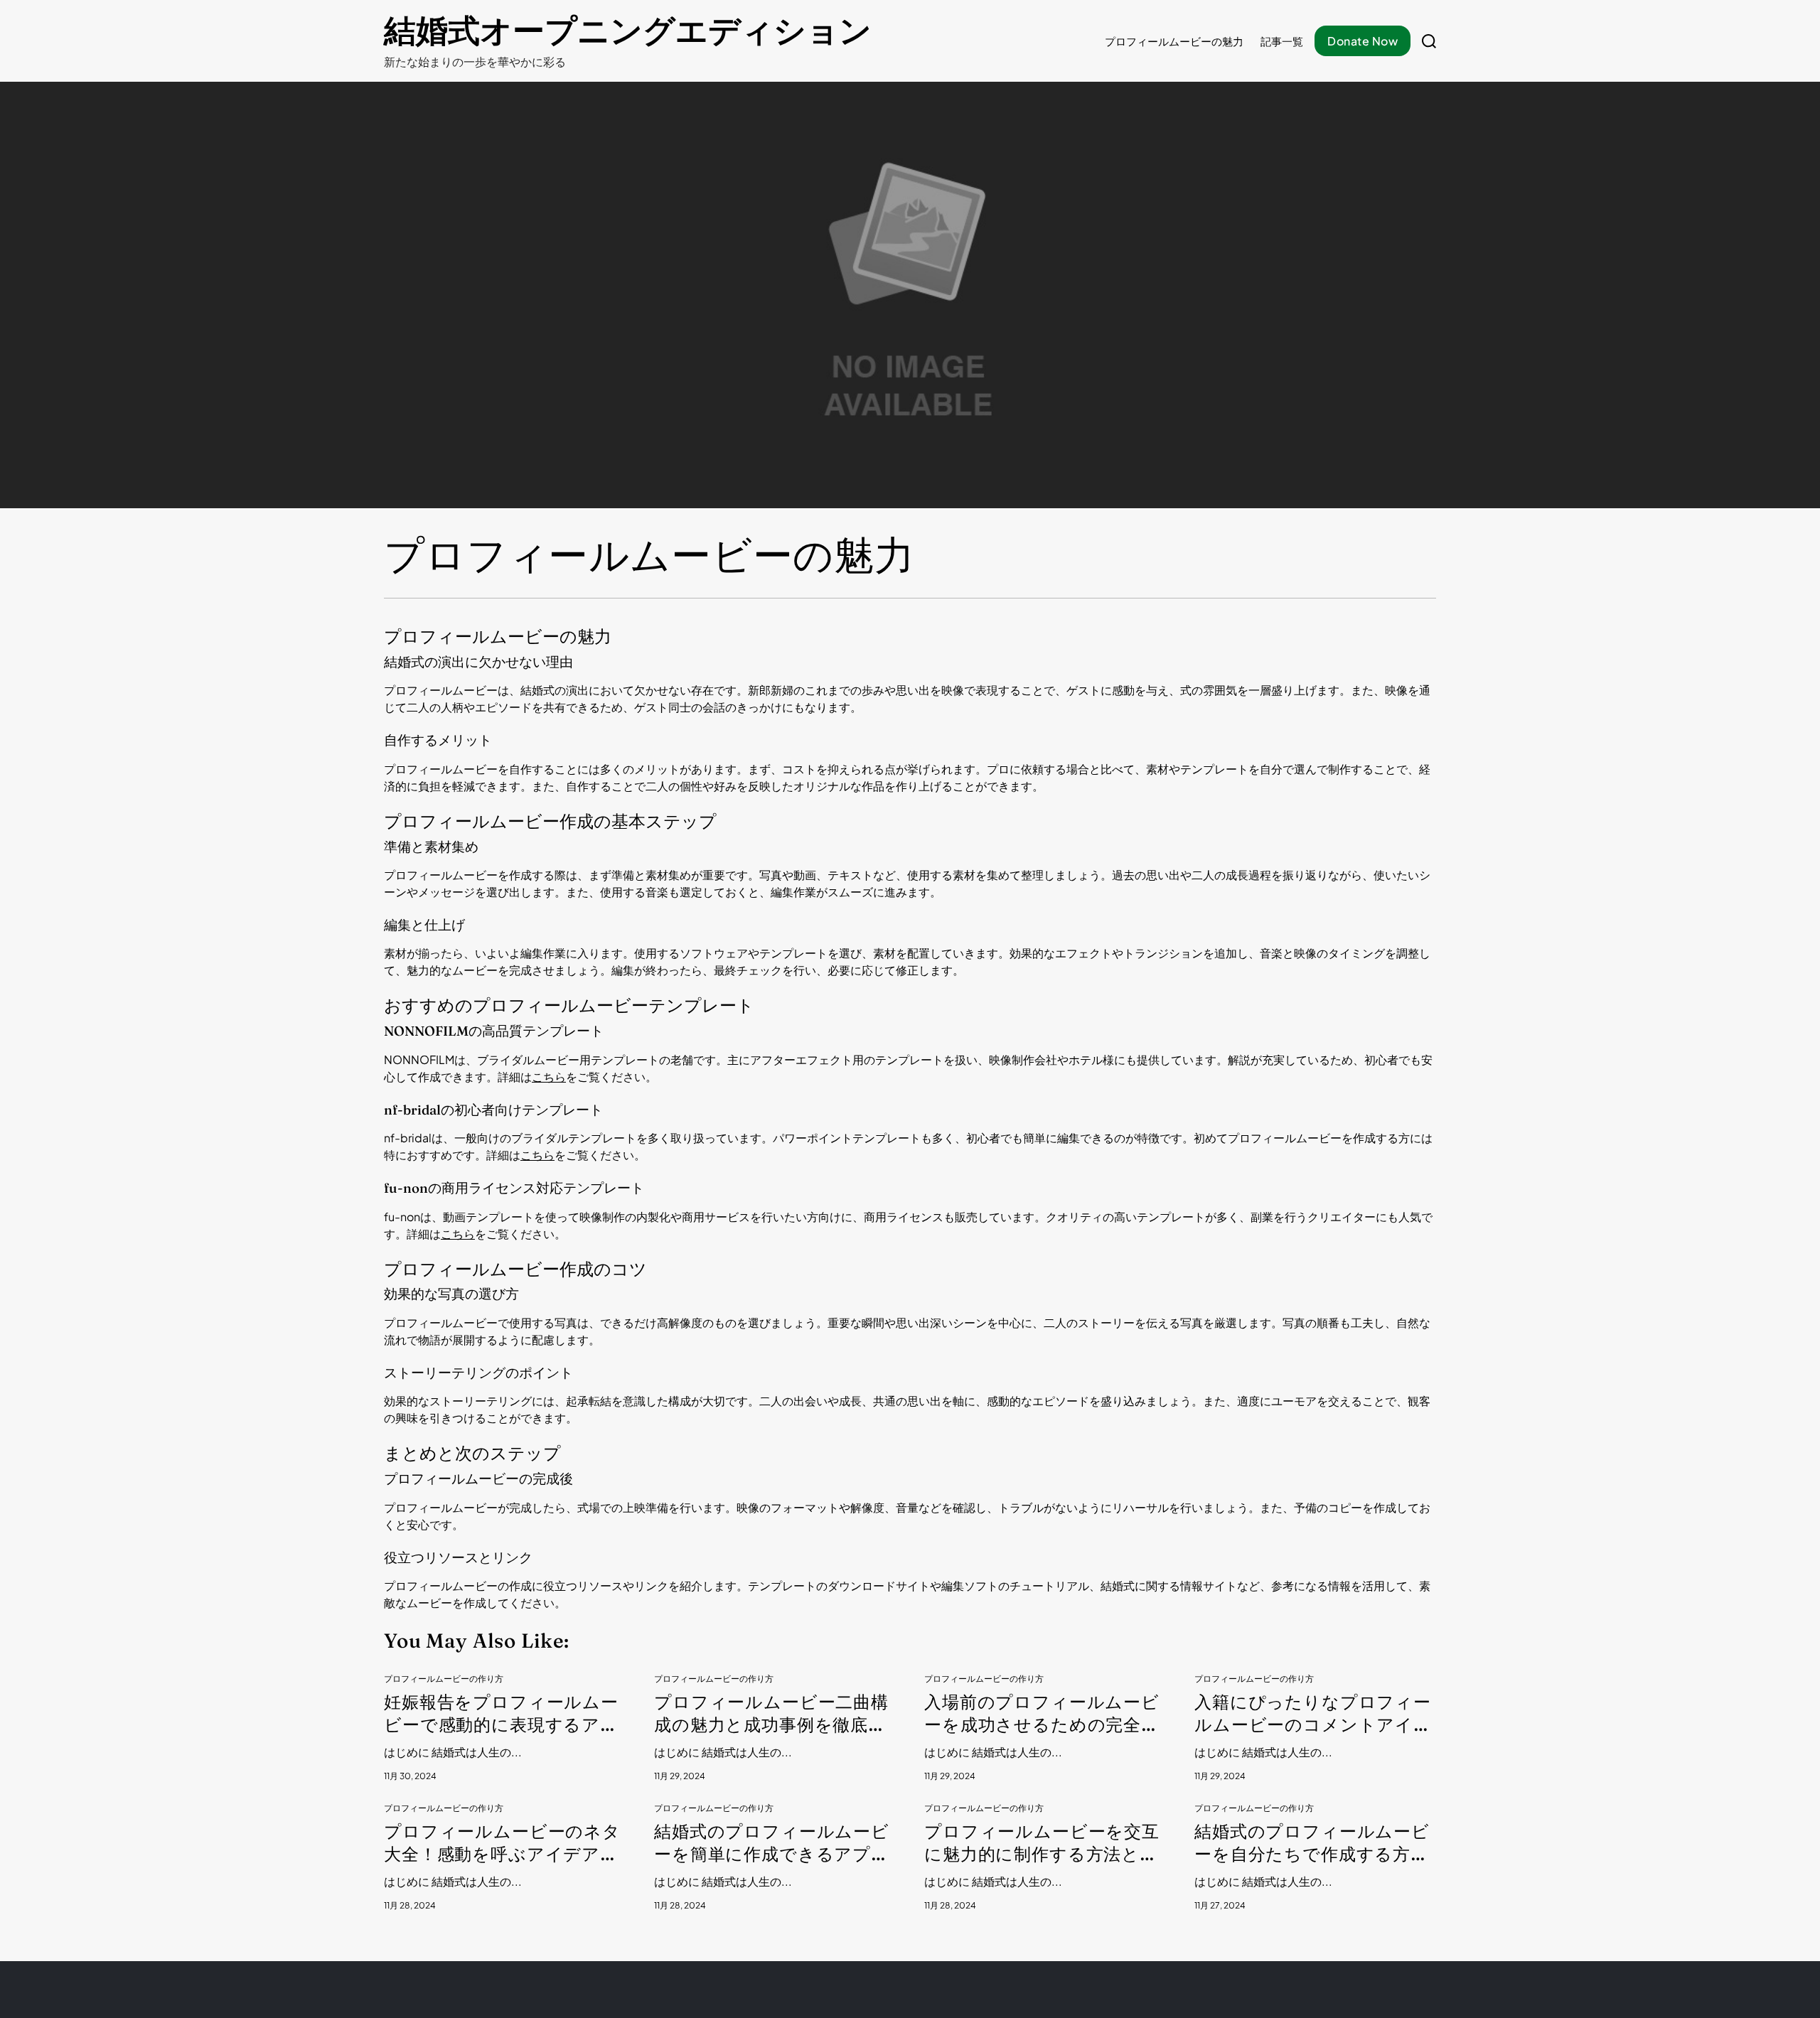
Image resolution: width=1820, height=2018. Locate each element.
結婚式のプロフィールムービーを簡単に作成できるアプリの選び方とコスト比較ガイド (772, 1843)
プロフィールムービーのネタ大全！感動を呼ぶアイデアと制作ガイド (502, 1843)
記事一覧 (1282, 41)
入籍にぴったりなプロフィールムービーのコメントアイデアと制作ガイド (1313, 1714)
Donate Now (1363, 41)
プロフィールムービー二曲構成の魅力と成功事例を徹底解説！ (771, 1714)
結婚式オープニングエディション (628, 31)
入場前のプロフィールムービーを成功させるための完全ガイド (1042, 1714)
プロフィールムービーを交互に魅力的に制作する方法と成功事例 (1042, 1843)
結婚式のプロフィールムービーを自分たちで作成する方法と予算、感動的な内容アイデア (1312, 1843)
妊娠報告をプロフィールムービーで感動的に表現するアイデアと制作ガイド (501, 1714)
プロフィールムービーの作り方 (444, 1679)
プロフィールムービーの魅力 (1174, 41)
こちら (549, 1077)
